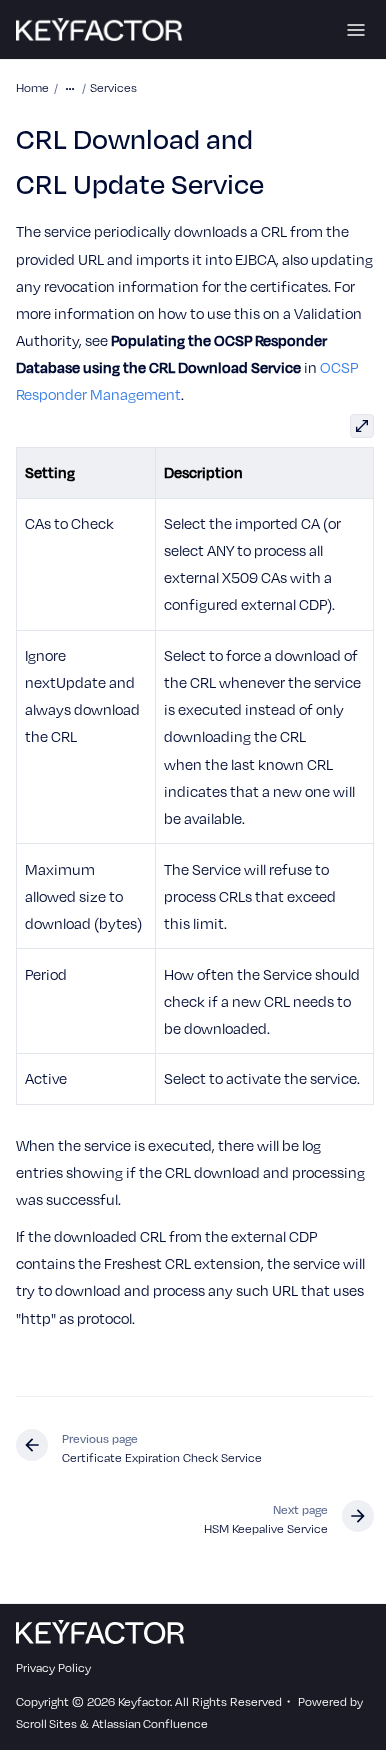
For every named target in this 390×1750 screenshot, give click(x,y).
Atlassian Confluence (150, 1723)
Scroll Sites (46, 1723)
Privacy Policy (53, 1667)
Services (113, 87)
